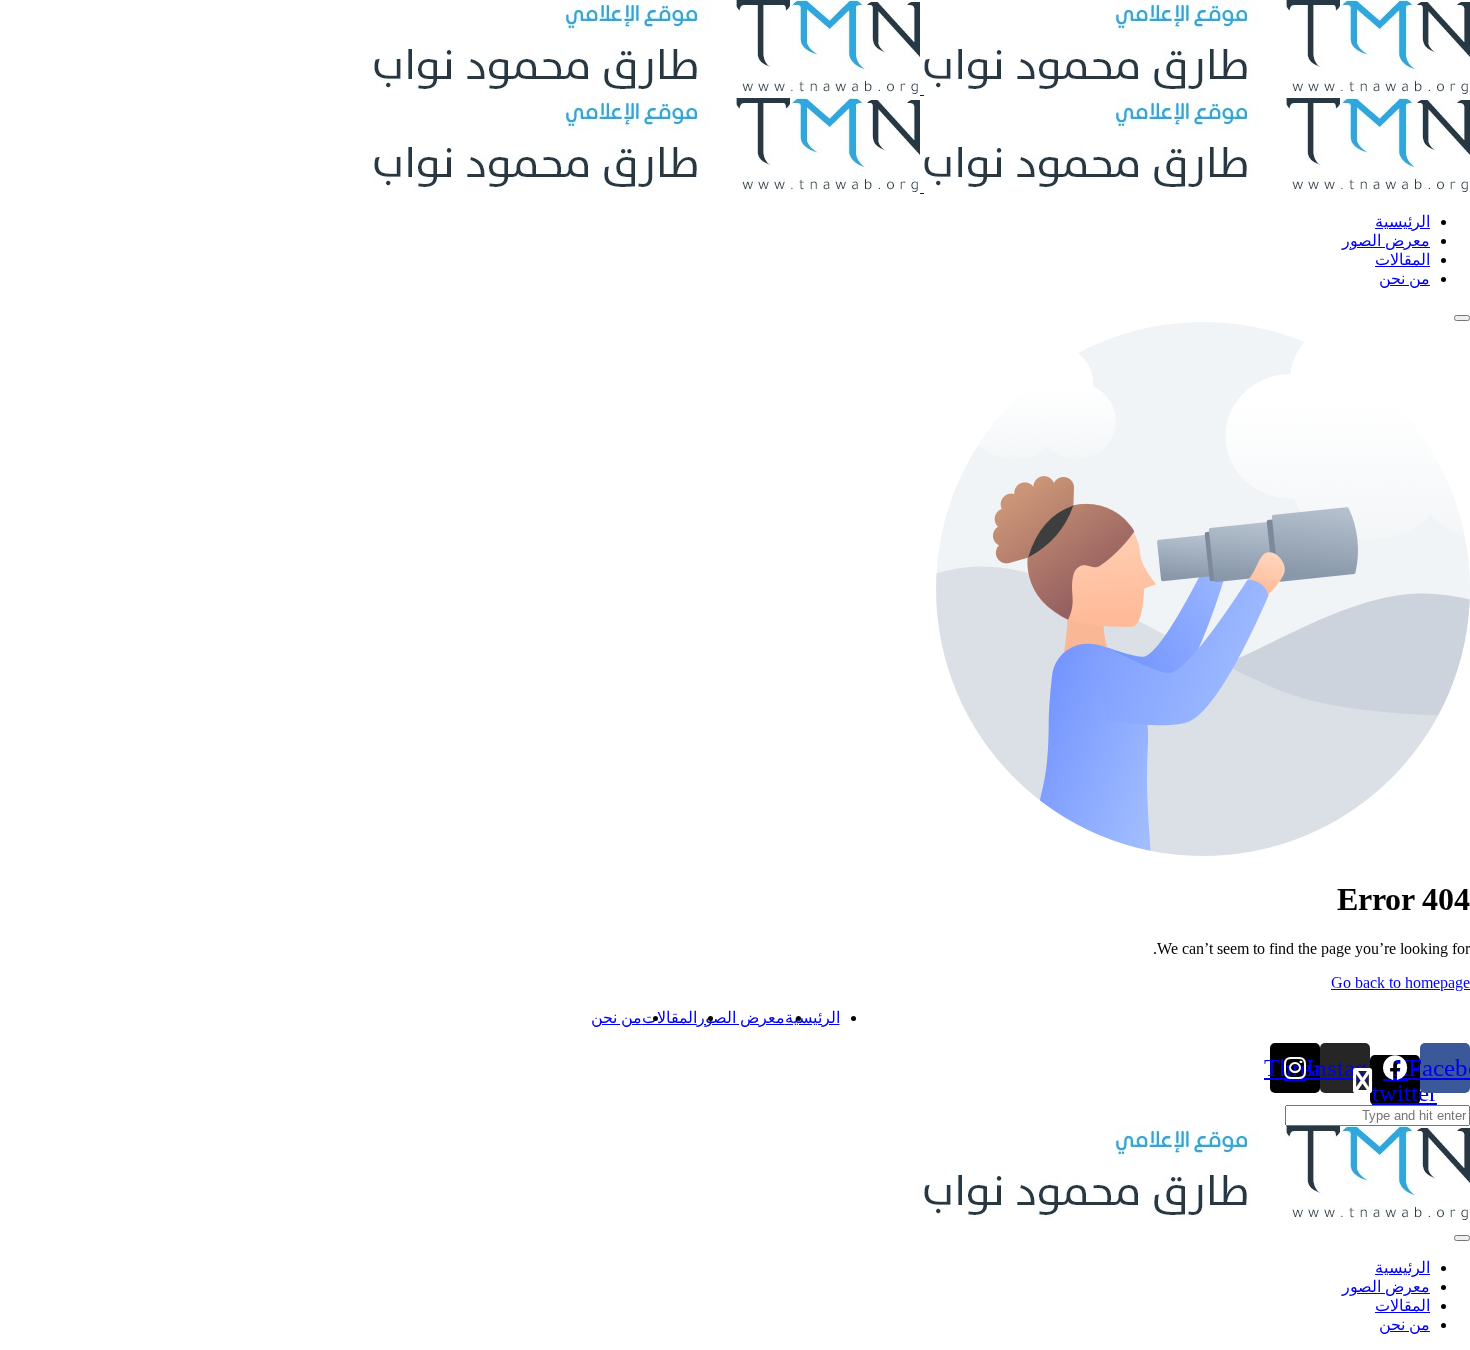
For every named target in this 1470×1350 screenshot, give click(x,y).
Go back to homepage (1400, 982)
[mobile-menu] (1462, 318)
